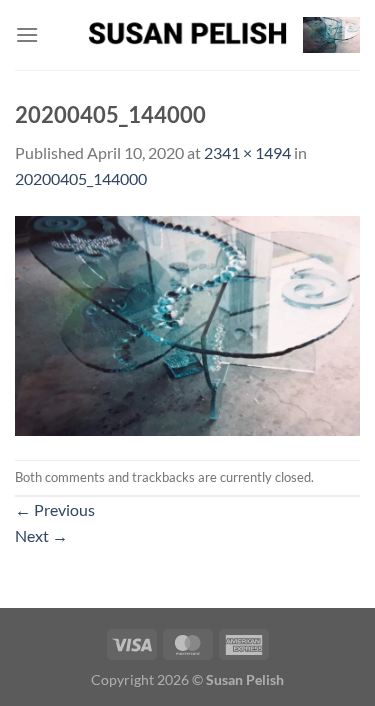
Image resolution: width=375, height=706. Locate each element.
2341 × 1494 (247, 152)
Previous (55, 509)
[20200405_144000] (187, 323)
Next (41, 535)
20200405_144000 (81, 178)
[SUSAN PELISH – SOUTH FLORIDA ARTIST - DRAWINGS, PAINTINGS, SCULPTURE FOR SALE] (188, 35)
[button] (27, 34)
